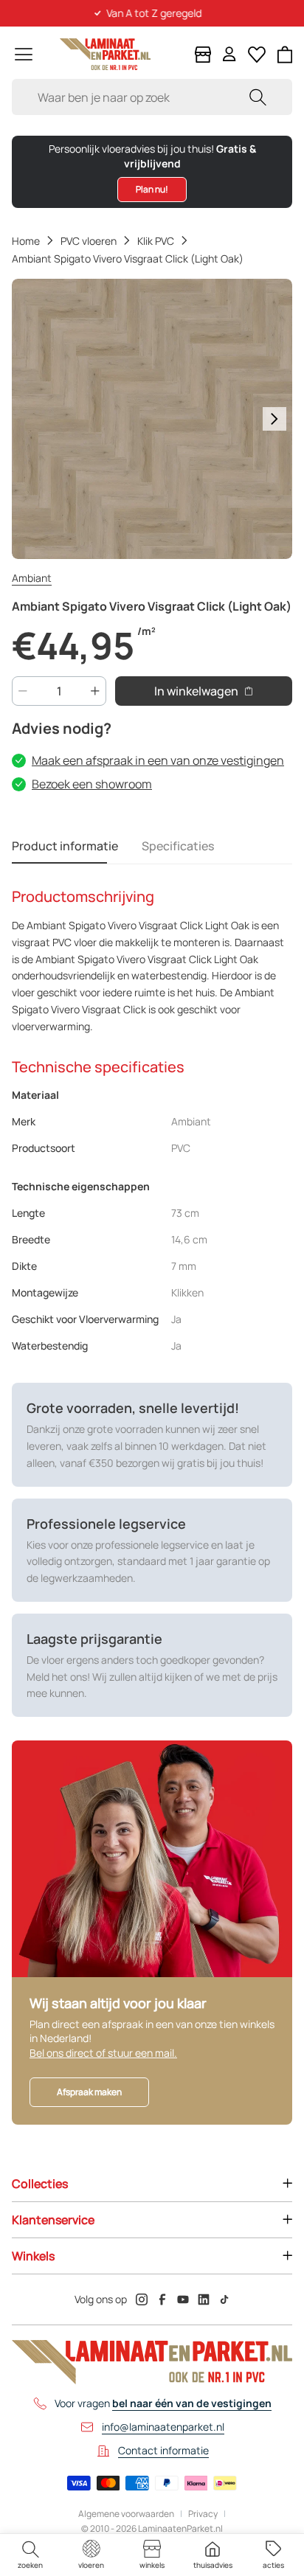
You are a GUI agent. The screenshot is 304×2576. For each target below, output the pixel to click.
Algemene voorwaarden (126, 2514)
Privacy (203, 2514)
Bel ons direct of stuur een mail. (103, 2053)
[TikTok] (224, 2299)
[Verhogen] (95, 691)
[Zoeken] (258, 97)
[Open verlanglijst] (257, 55)
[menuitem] (30, 2555)
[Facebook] (162, 2299)
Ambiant (32, 578)
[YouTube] (183, 2299)
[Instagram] (142, 2299)
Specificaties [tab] (178, 846)
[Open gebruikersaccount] (229, 54)
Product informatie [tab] (65, 846)
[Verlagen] (23, 691)
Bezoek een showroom (92, 784)
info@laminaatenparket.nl (163, 2427)
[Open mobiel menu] (24, 54)
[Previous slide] (30, 419)
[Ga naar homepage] (105, 54)
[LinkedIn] (204, 2299)
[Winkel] (203, 55)
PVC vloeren (89, 241)
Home (26, 241)
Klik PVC (156, 241)
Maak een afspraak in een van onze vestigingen (158, 760)
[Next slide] (274, 419)
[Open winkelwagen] (285, 55)
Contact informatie (163, 2450)
